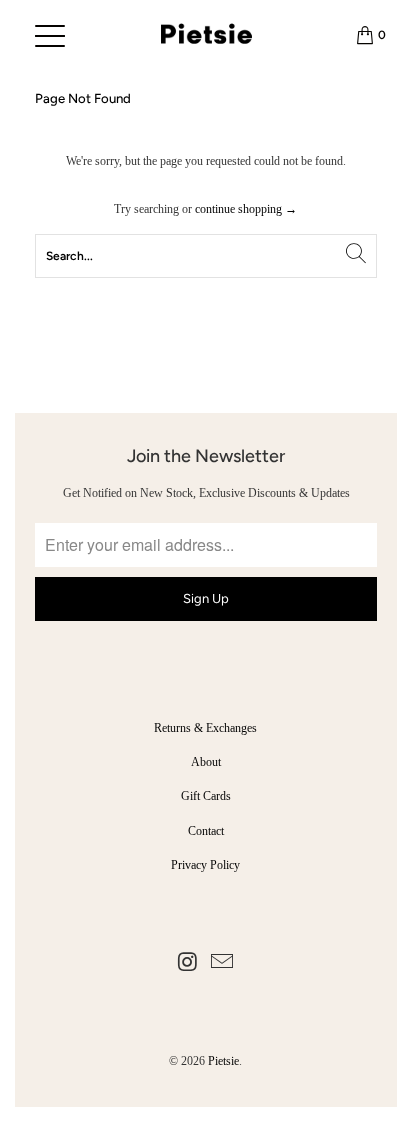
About (206, 762)
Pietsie (223, 1061)
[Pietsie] (206, 35)
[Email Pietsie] (222, 963)
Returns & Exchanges (205, 728)
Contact (206, 831)
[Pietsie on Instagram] (188, 963)
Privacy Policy (205, 865)
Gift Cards (206, 796)
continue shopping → (246, 209)
